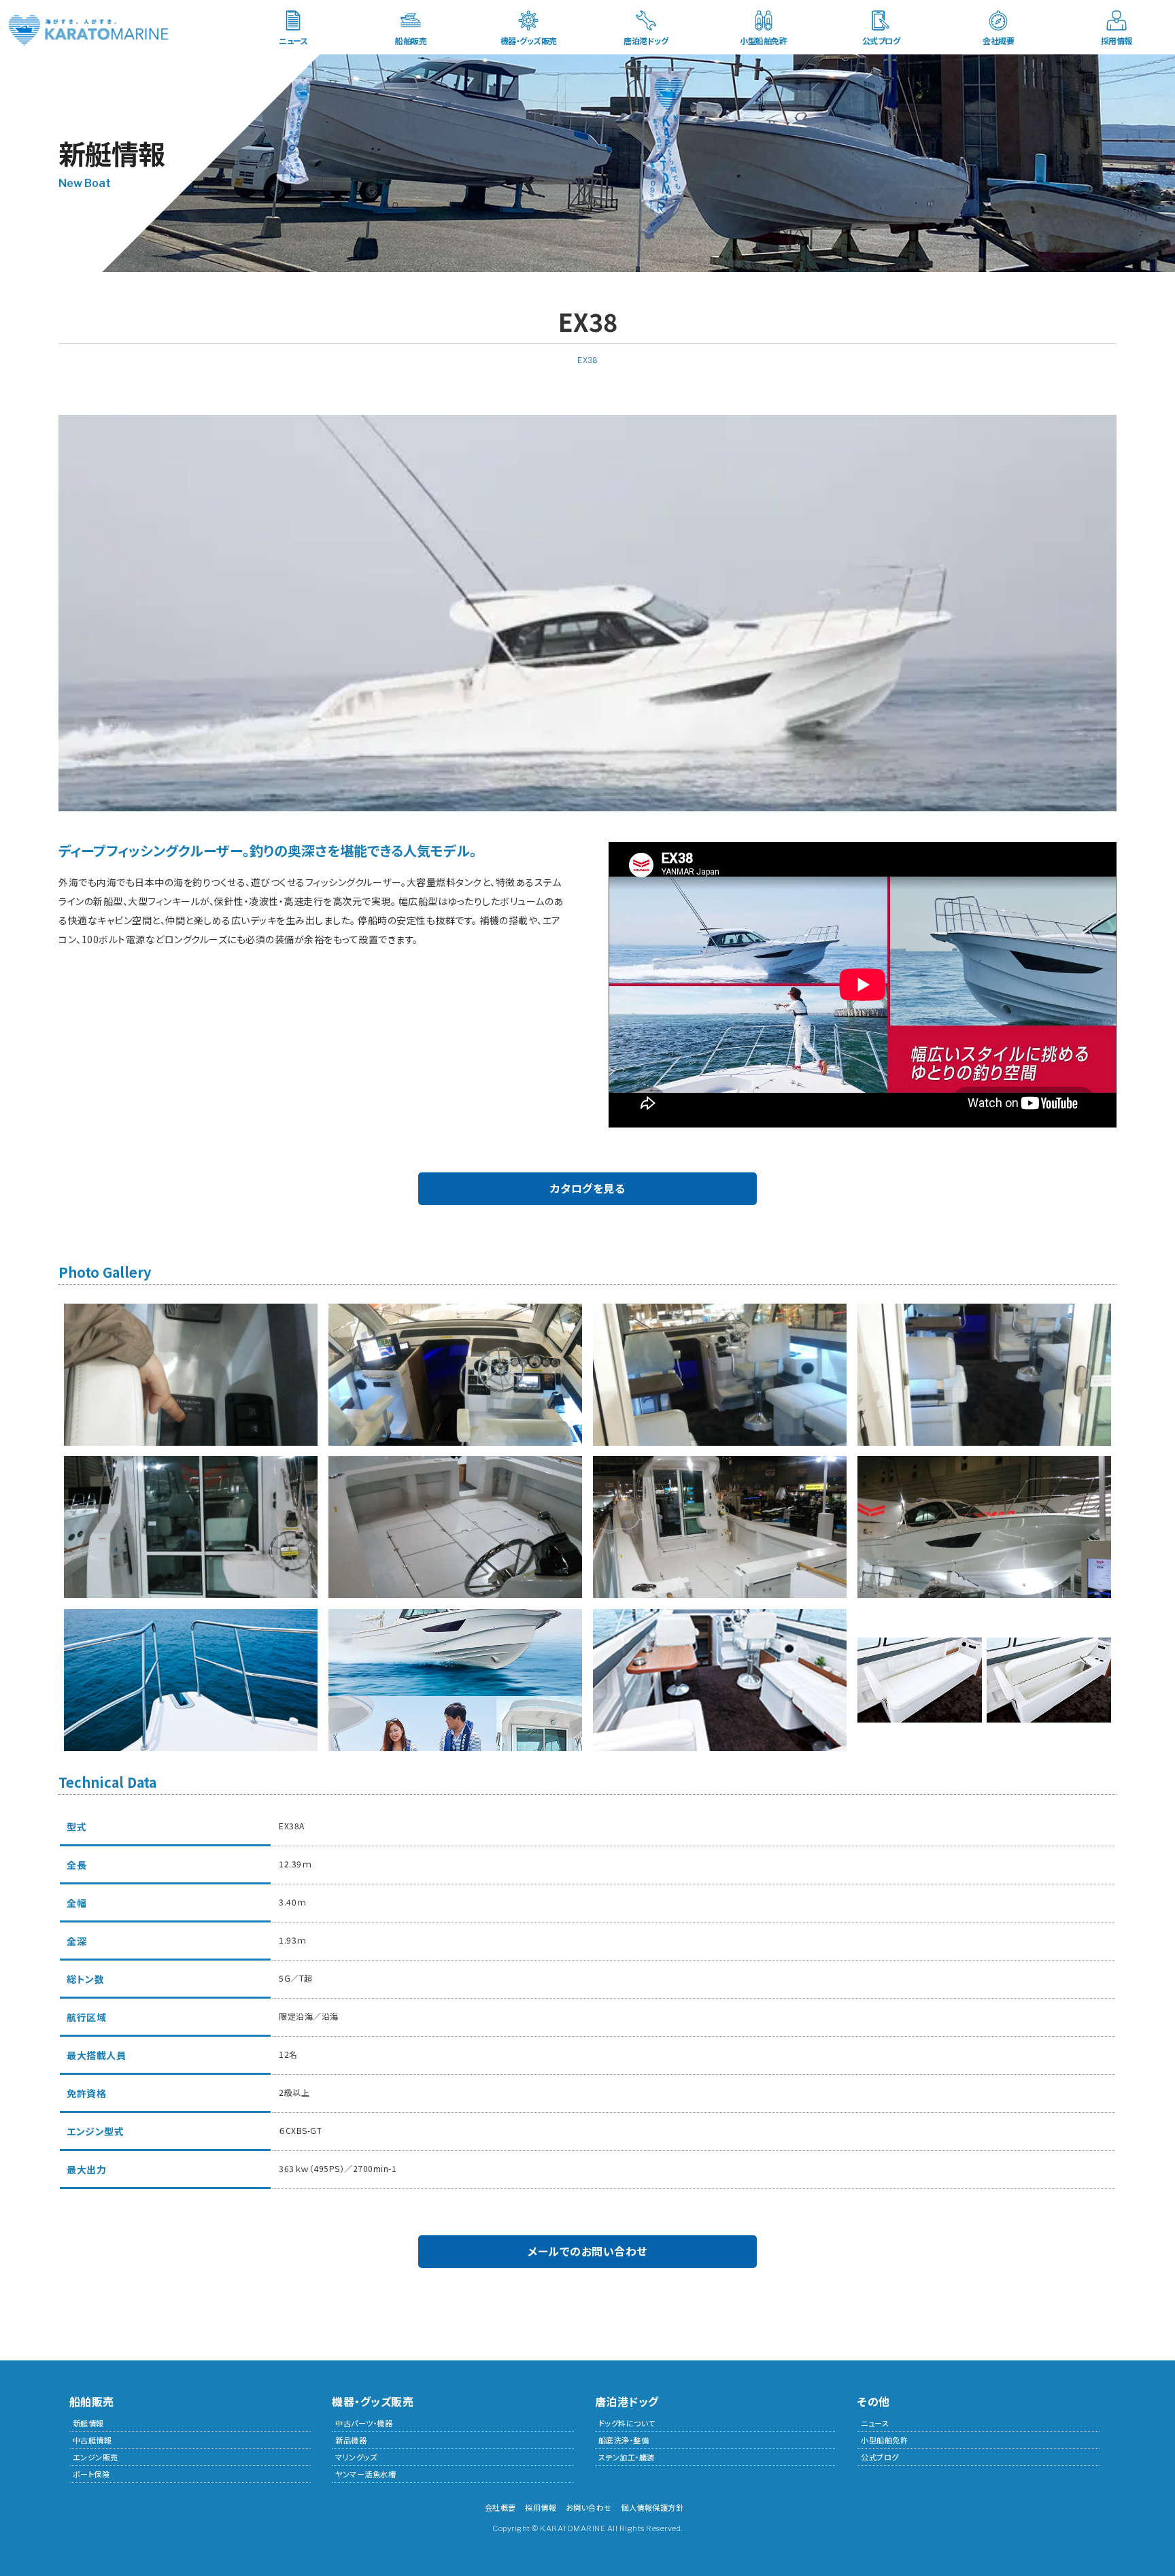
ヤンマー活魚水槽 (365, 2474)
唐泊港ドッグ (646, 40)
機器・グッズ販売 (529, 40)
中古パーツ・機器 (364, 2423)
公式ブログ (881, 40)
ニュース (293, 40)
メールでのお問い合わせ (587, 2251)
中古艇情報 (92, 2440)
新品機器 (351, 2440)
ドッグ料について (627, 2423)
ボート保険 (91, 2474)
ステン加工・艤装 (627, 2457)
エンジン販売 (96, 2457)
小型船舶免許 (763, 40)
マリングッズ (356, 2457)
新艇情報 (88, 2423)
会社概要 (998, 40)
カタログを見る (588, 1188)
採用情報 (1117, 40)
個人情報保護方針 (652, 2507)
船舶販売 (411, 40)
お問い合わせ (589, 2507)
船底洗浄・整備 (624, 2440)
